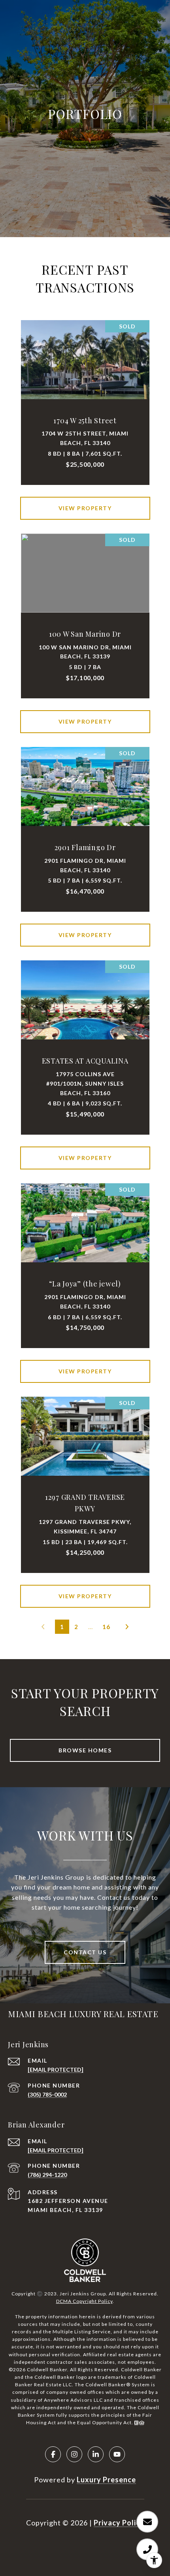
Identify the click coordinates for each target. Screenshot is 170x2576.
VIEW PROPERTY (85, 508)
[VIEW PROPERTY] (85, 501)
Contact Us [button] (85, 1952)
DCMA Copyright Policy (84, 2301)
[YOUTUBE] (117, 2454)
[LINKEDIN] (96, 2454)
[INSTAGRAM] (74, 2454)
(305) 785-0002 (47, 2094)
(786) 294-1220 (47, 2175)
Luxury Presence (106, 2480)
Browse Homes (85, 1750)
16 (106, 1627)
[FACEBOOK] (53, 2454)
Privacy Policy (119, 2523)
